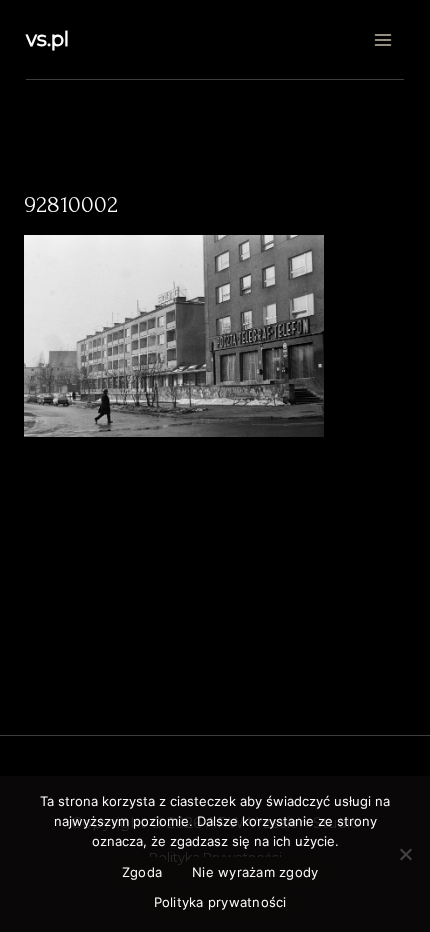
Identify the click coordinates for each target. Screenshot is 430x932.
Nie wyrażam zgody (255, 872)
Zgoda (142, 872)
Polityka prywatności (220, 902)
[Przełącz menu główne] (382, 39)
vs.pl (47, 39)
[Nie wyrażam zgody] (405, 854)
